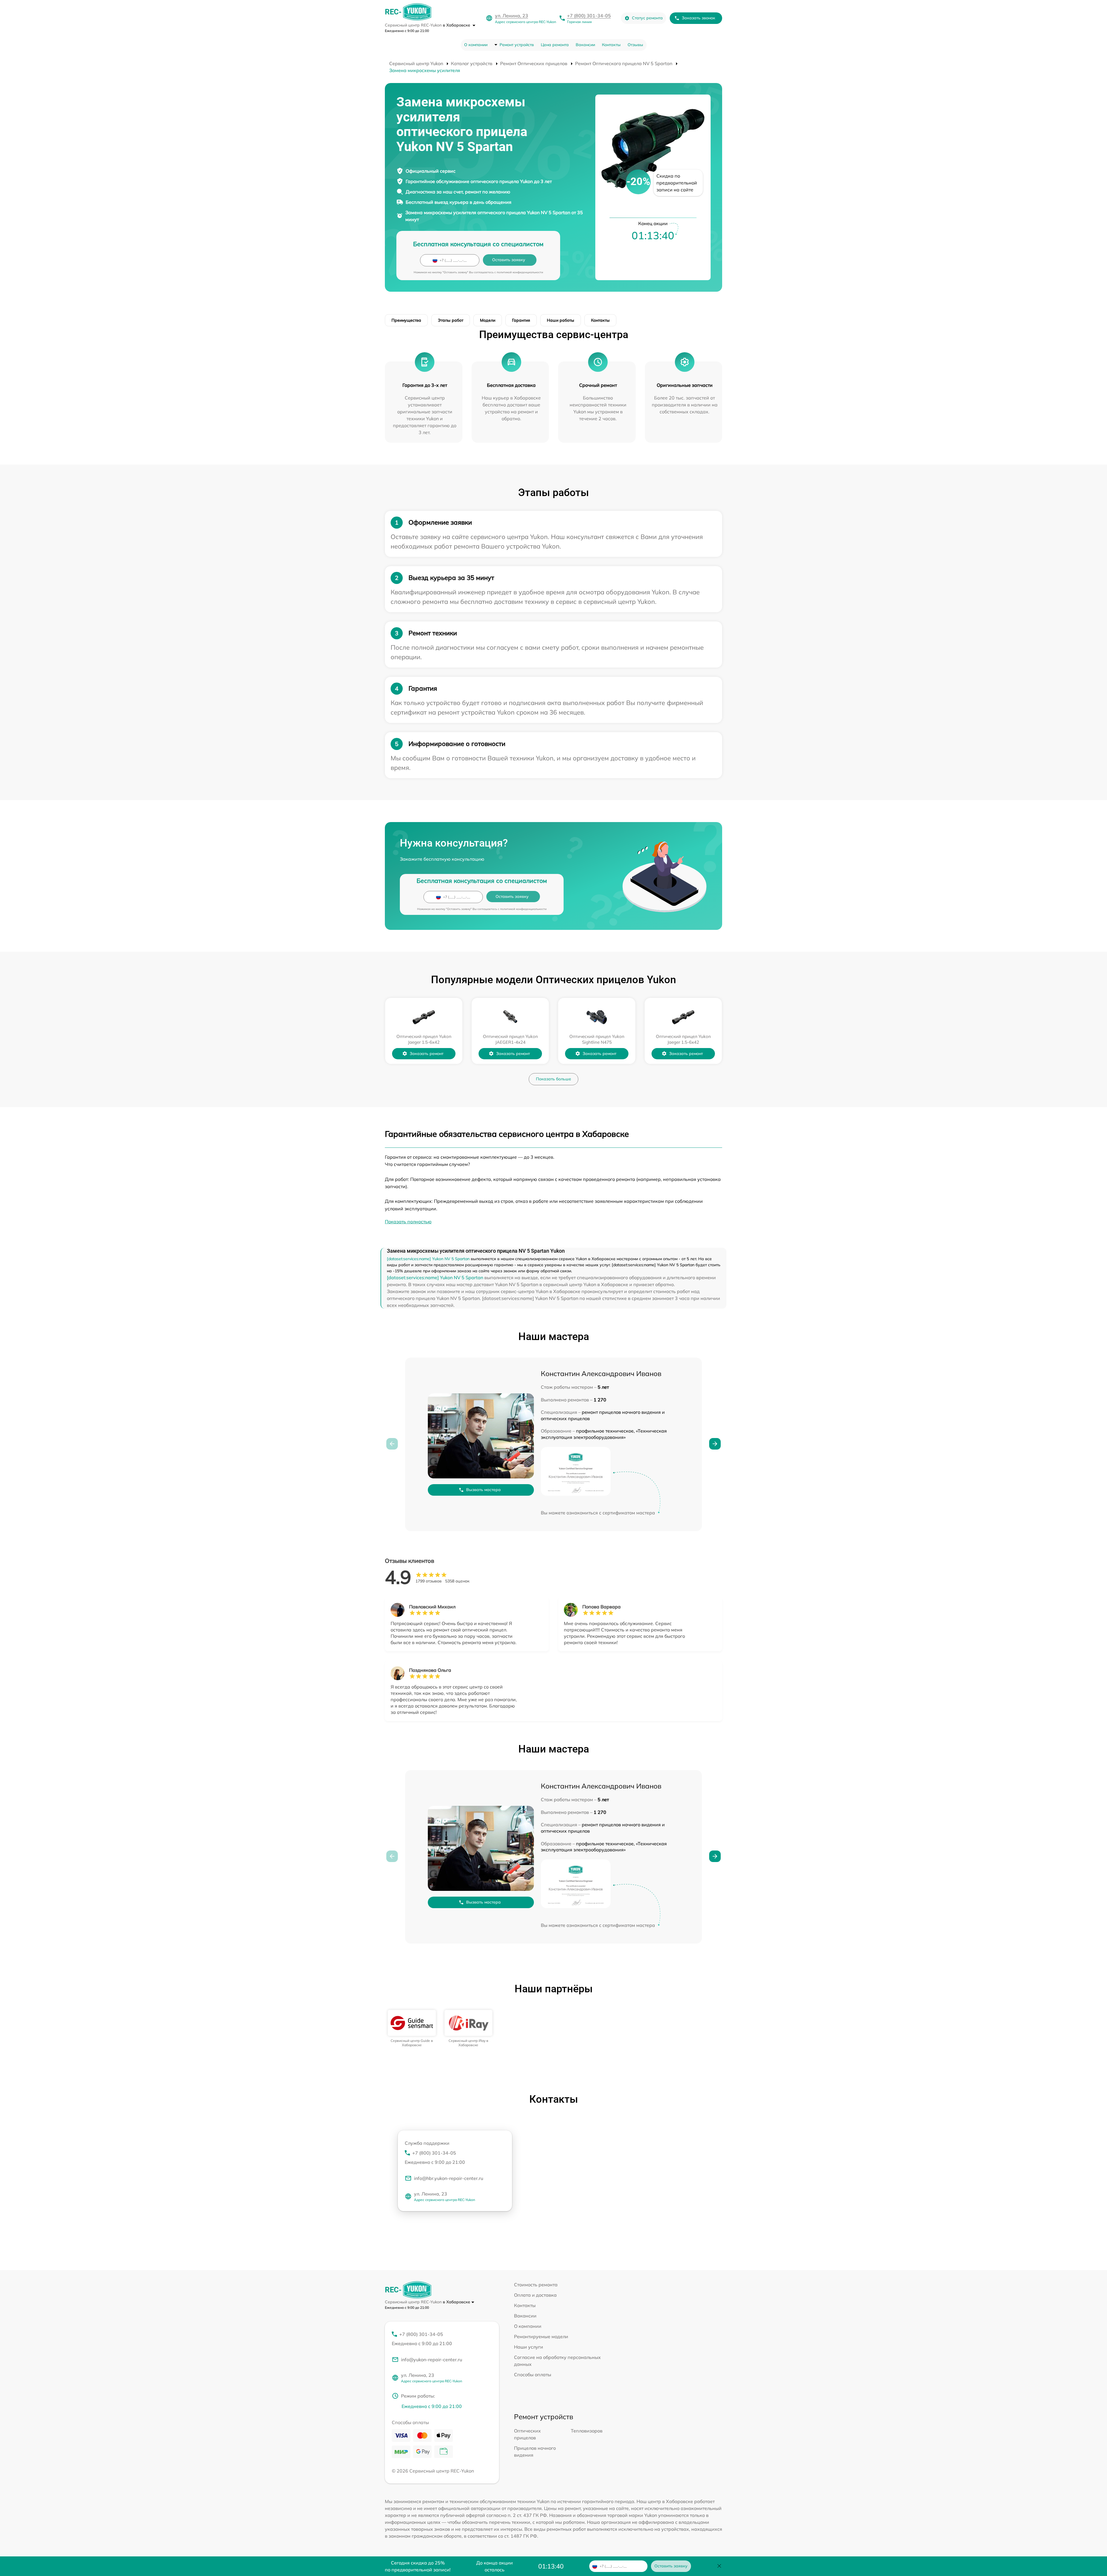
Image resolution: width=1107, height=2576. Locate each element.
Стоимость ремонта (536, 2285)
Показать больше (553, 1079)
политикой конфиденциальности (520, 272)
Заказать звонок (699, 18)
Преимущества (406, 320)
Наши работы (561, 320)
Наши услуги (529, 2347)
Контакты (611, 45)
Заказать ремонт (427, 1054)
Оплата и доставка (535, 2295)
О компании (476, 45)
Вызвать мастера (483, 1490)
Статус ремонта (647, 18)
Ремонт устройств (517, 45)
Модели (488, 320)
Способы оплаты (533, 2375)
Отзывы (635, 45)
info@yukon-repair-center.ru (432, 2360)
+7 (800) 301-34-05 (589, 16)
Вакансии (585, 45)
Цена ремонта (555, 45)
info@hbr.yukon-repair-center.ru (449, 2178)
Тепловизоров (587, 2431)
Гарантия (521, 320)
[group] (412, 2028)
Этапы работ (451, 320)
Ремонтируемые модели (541, 2336)
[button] (715, 1444)
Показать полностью (408, 1222)
